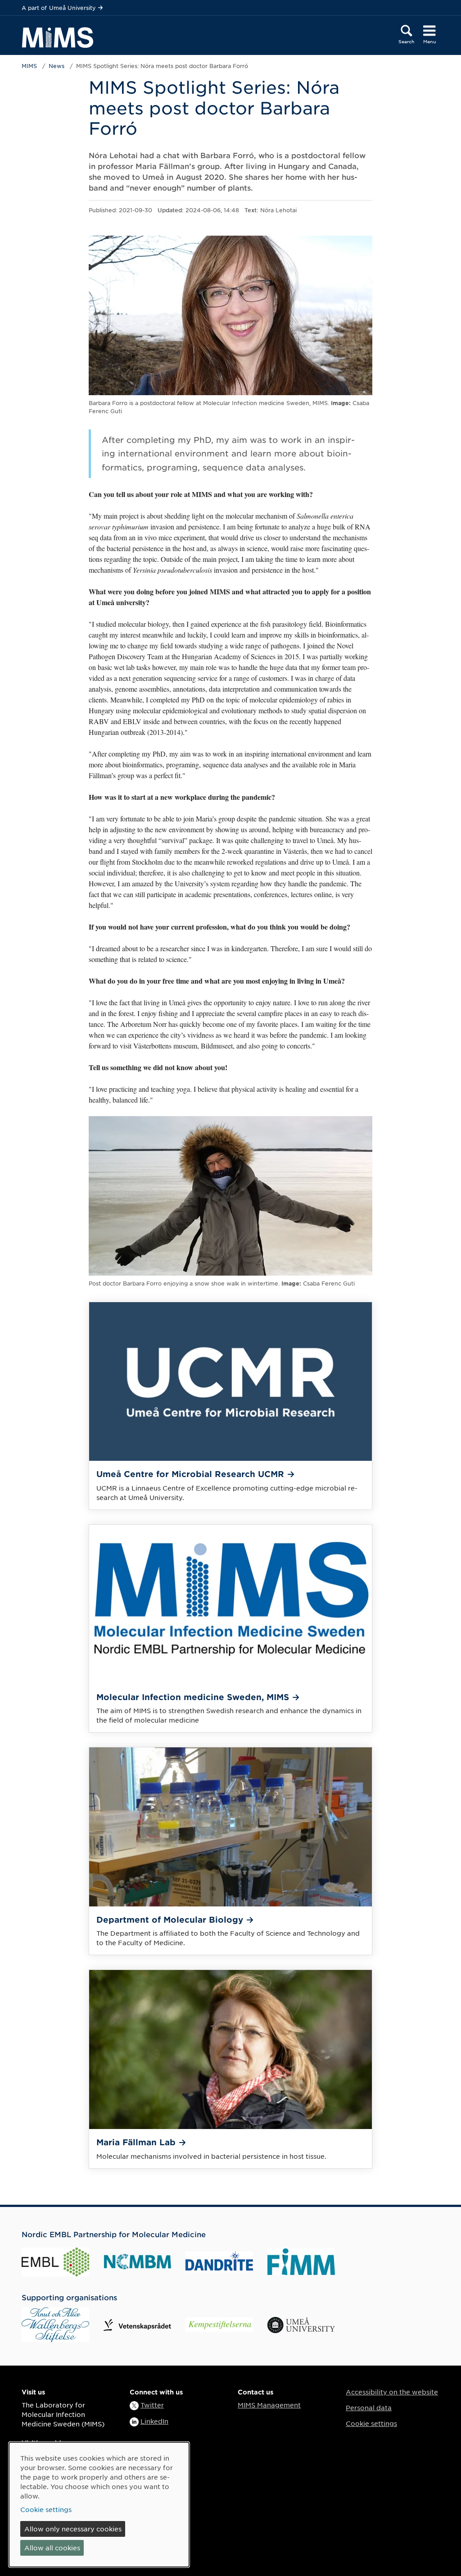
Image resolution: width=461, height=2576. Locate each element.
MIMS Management (269, 2405)
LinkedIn (154, 2421)
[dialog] (99, 2505)
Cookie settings (371, 2423)
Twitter (152, 2405)
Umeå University (72, 8)
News (56, 66)
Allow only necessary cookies (73, 2529)
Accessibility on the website (392, 2392)
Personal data (369, 2407)
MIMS (29, 66)
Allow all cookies (52, 2548)
